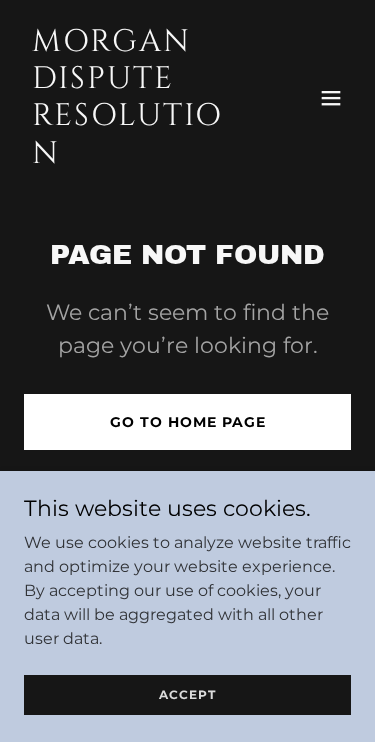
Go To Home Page (188, 422)
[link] (138, 157)
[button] (331, 98)
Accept (187, 694)
